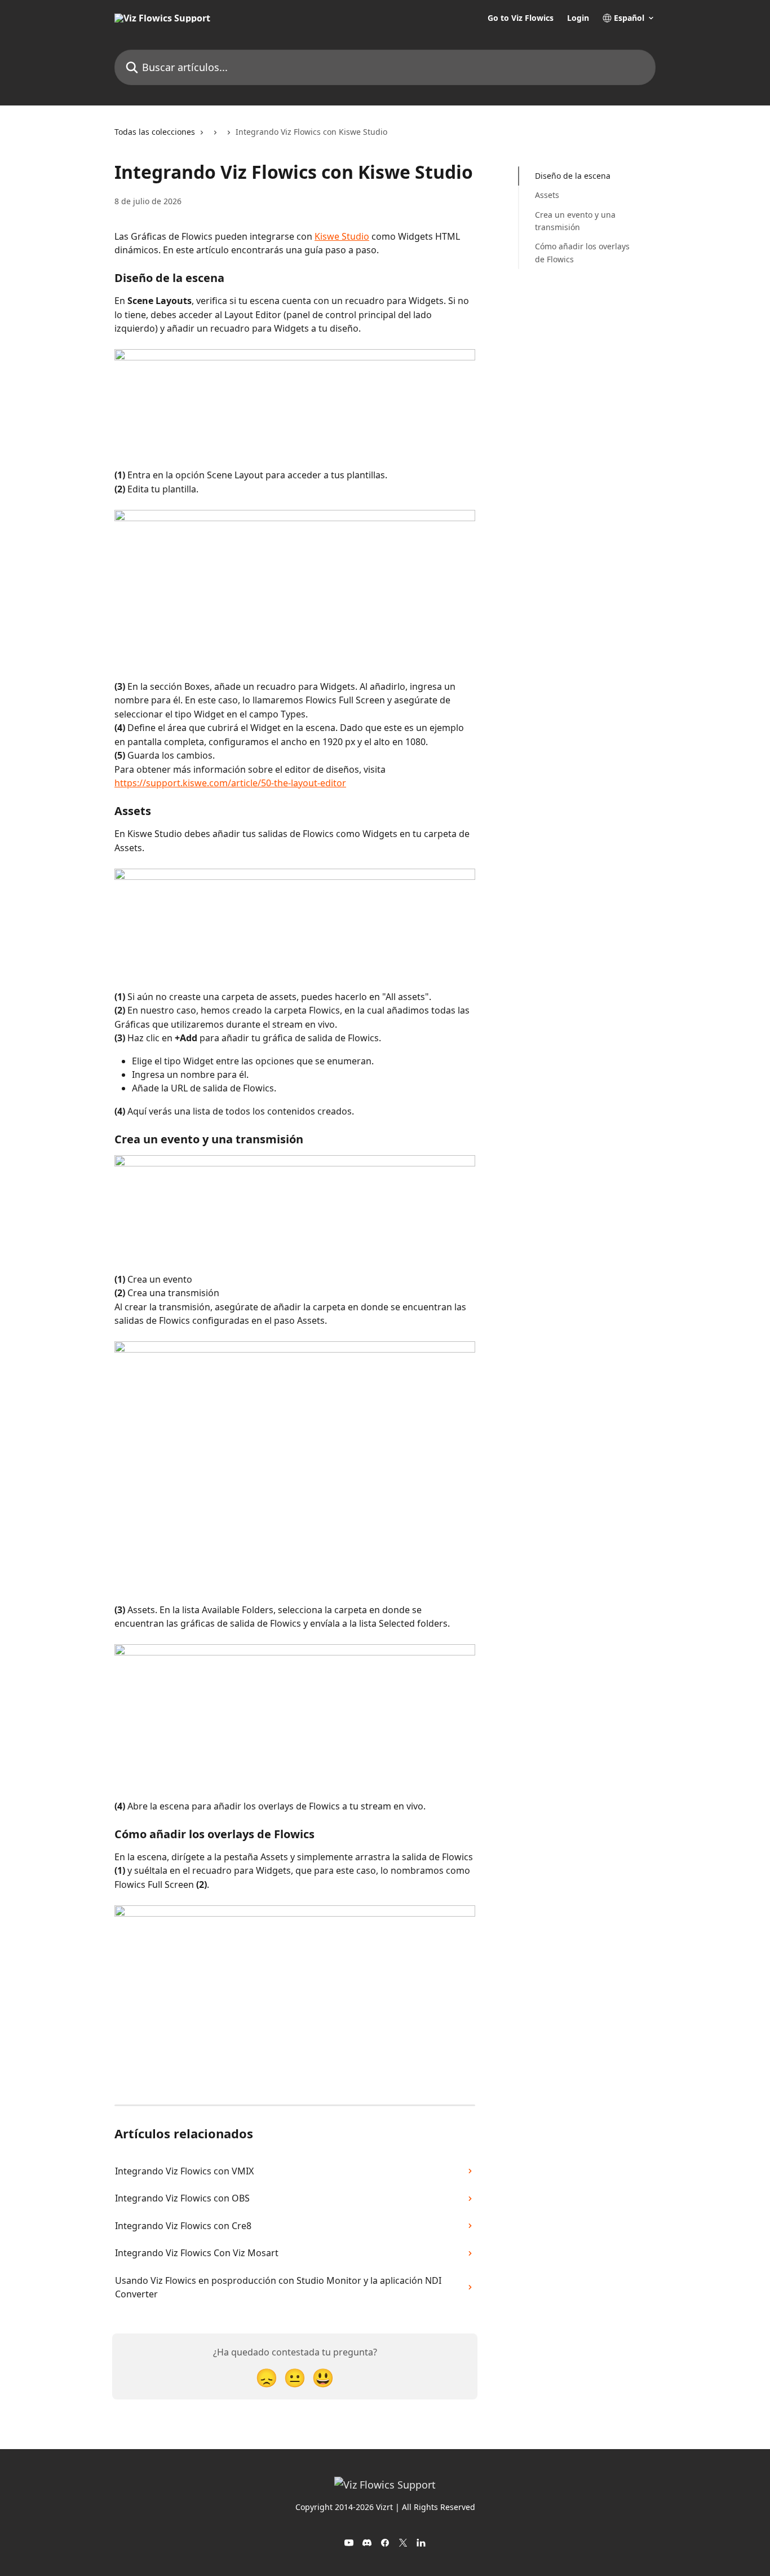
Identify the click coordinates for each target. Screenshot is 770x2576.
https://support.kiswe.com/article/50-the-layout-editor (230, 783)
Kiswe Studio (342, 236)
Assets (547, 195)
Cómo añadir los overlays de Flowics (582, 252)
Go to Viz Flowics (521, 18)
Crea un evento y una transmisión (575, 221)
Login (578, 18)
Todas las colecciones (155, 132)
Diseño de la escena (573, 176)
